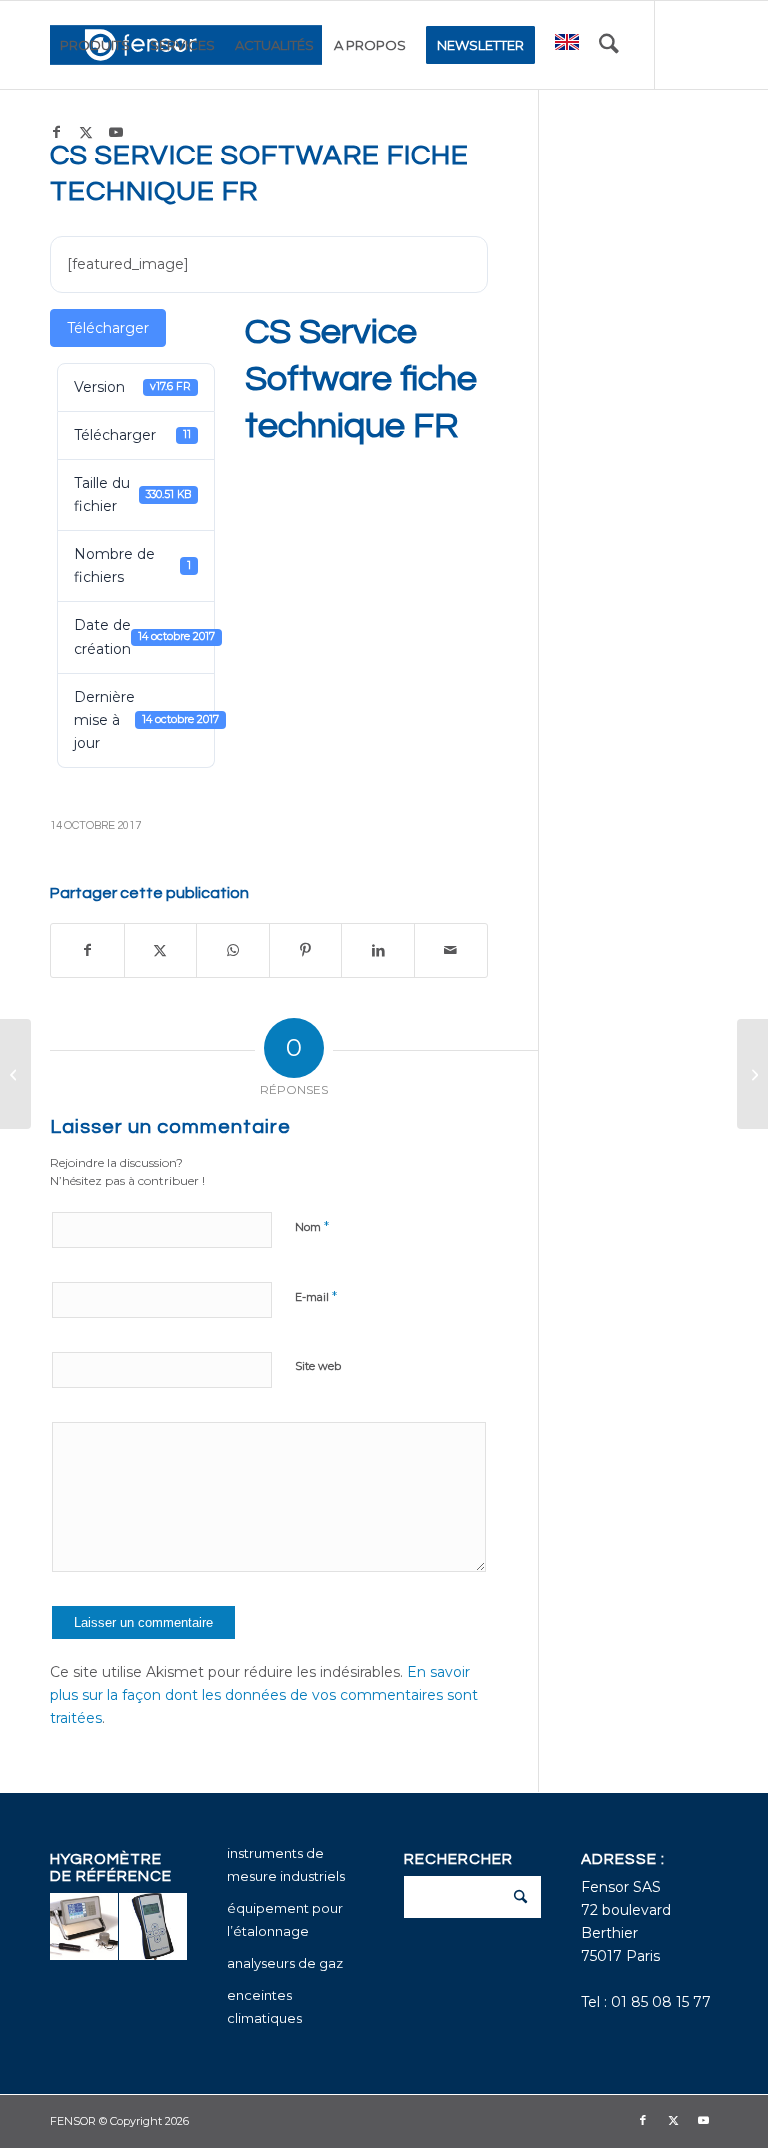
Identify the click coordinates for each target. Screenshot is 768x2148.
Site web (318, 1366)
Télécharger (108, 328)
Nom (312, 1226)
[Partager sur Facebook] (87, 950)
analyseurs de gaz (285, 1963)
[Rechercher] (609, 45)
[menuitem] (95, 45)
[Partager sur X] (161, 950)
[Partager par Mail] (451, 950)
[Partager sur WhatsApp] (233, 950)
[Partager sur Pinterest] (306, 950)
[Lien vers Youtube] (116, 132)
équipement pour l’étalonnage (285, 1919)
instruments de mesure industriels (286, 1864)
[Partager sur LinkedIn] (378, 950)
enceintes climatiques (264, 2006)
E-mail (316, 1296)
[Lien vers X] (86, 132)
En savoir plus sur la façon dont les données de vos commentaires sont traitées (264, 1695)
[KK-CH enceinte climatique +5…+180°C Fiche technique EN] (15, 1074)
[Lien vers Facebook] (56, 132)
